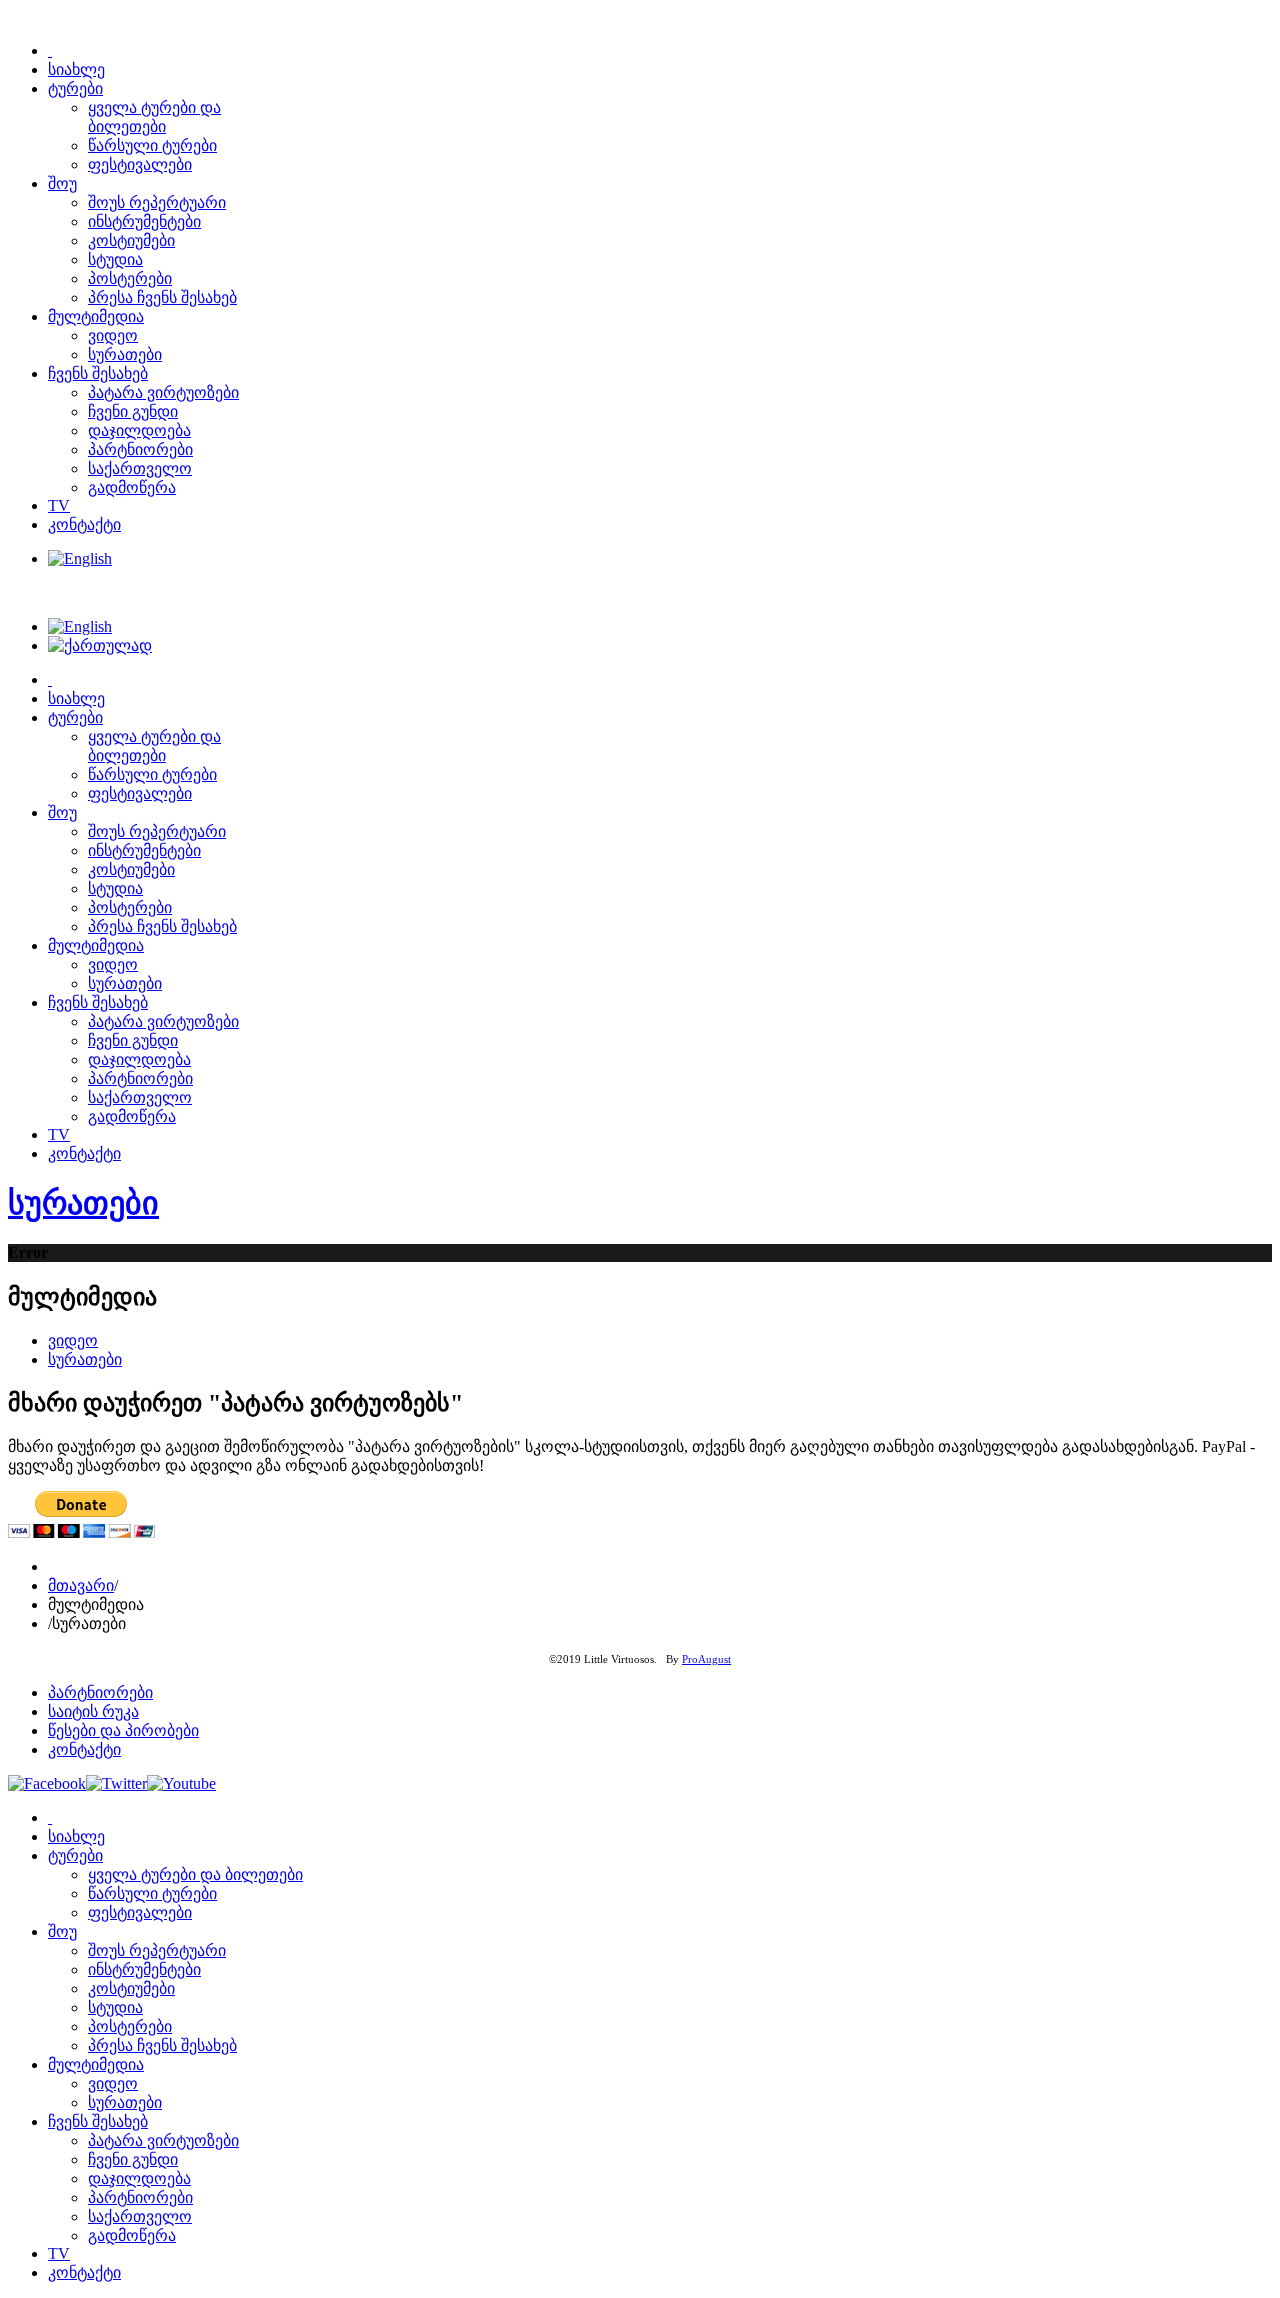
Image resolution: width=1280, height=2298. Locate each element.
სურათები (83, 1203)
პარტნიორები (100, 1692)
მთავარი (81, 1585)
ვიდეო (73, 1340)
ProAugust (706, 1659)
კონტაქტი (84, 1749)
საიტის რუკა (93, 1711)
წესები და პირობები (123, 1730)
